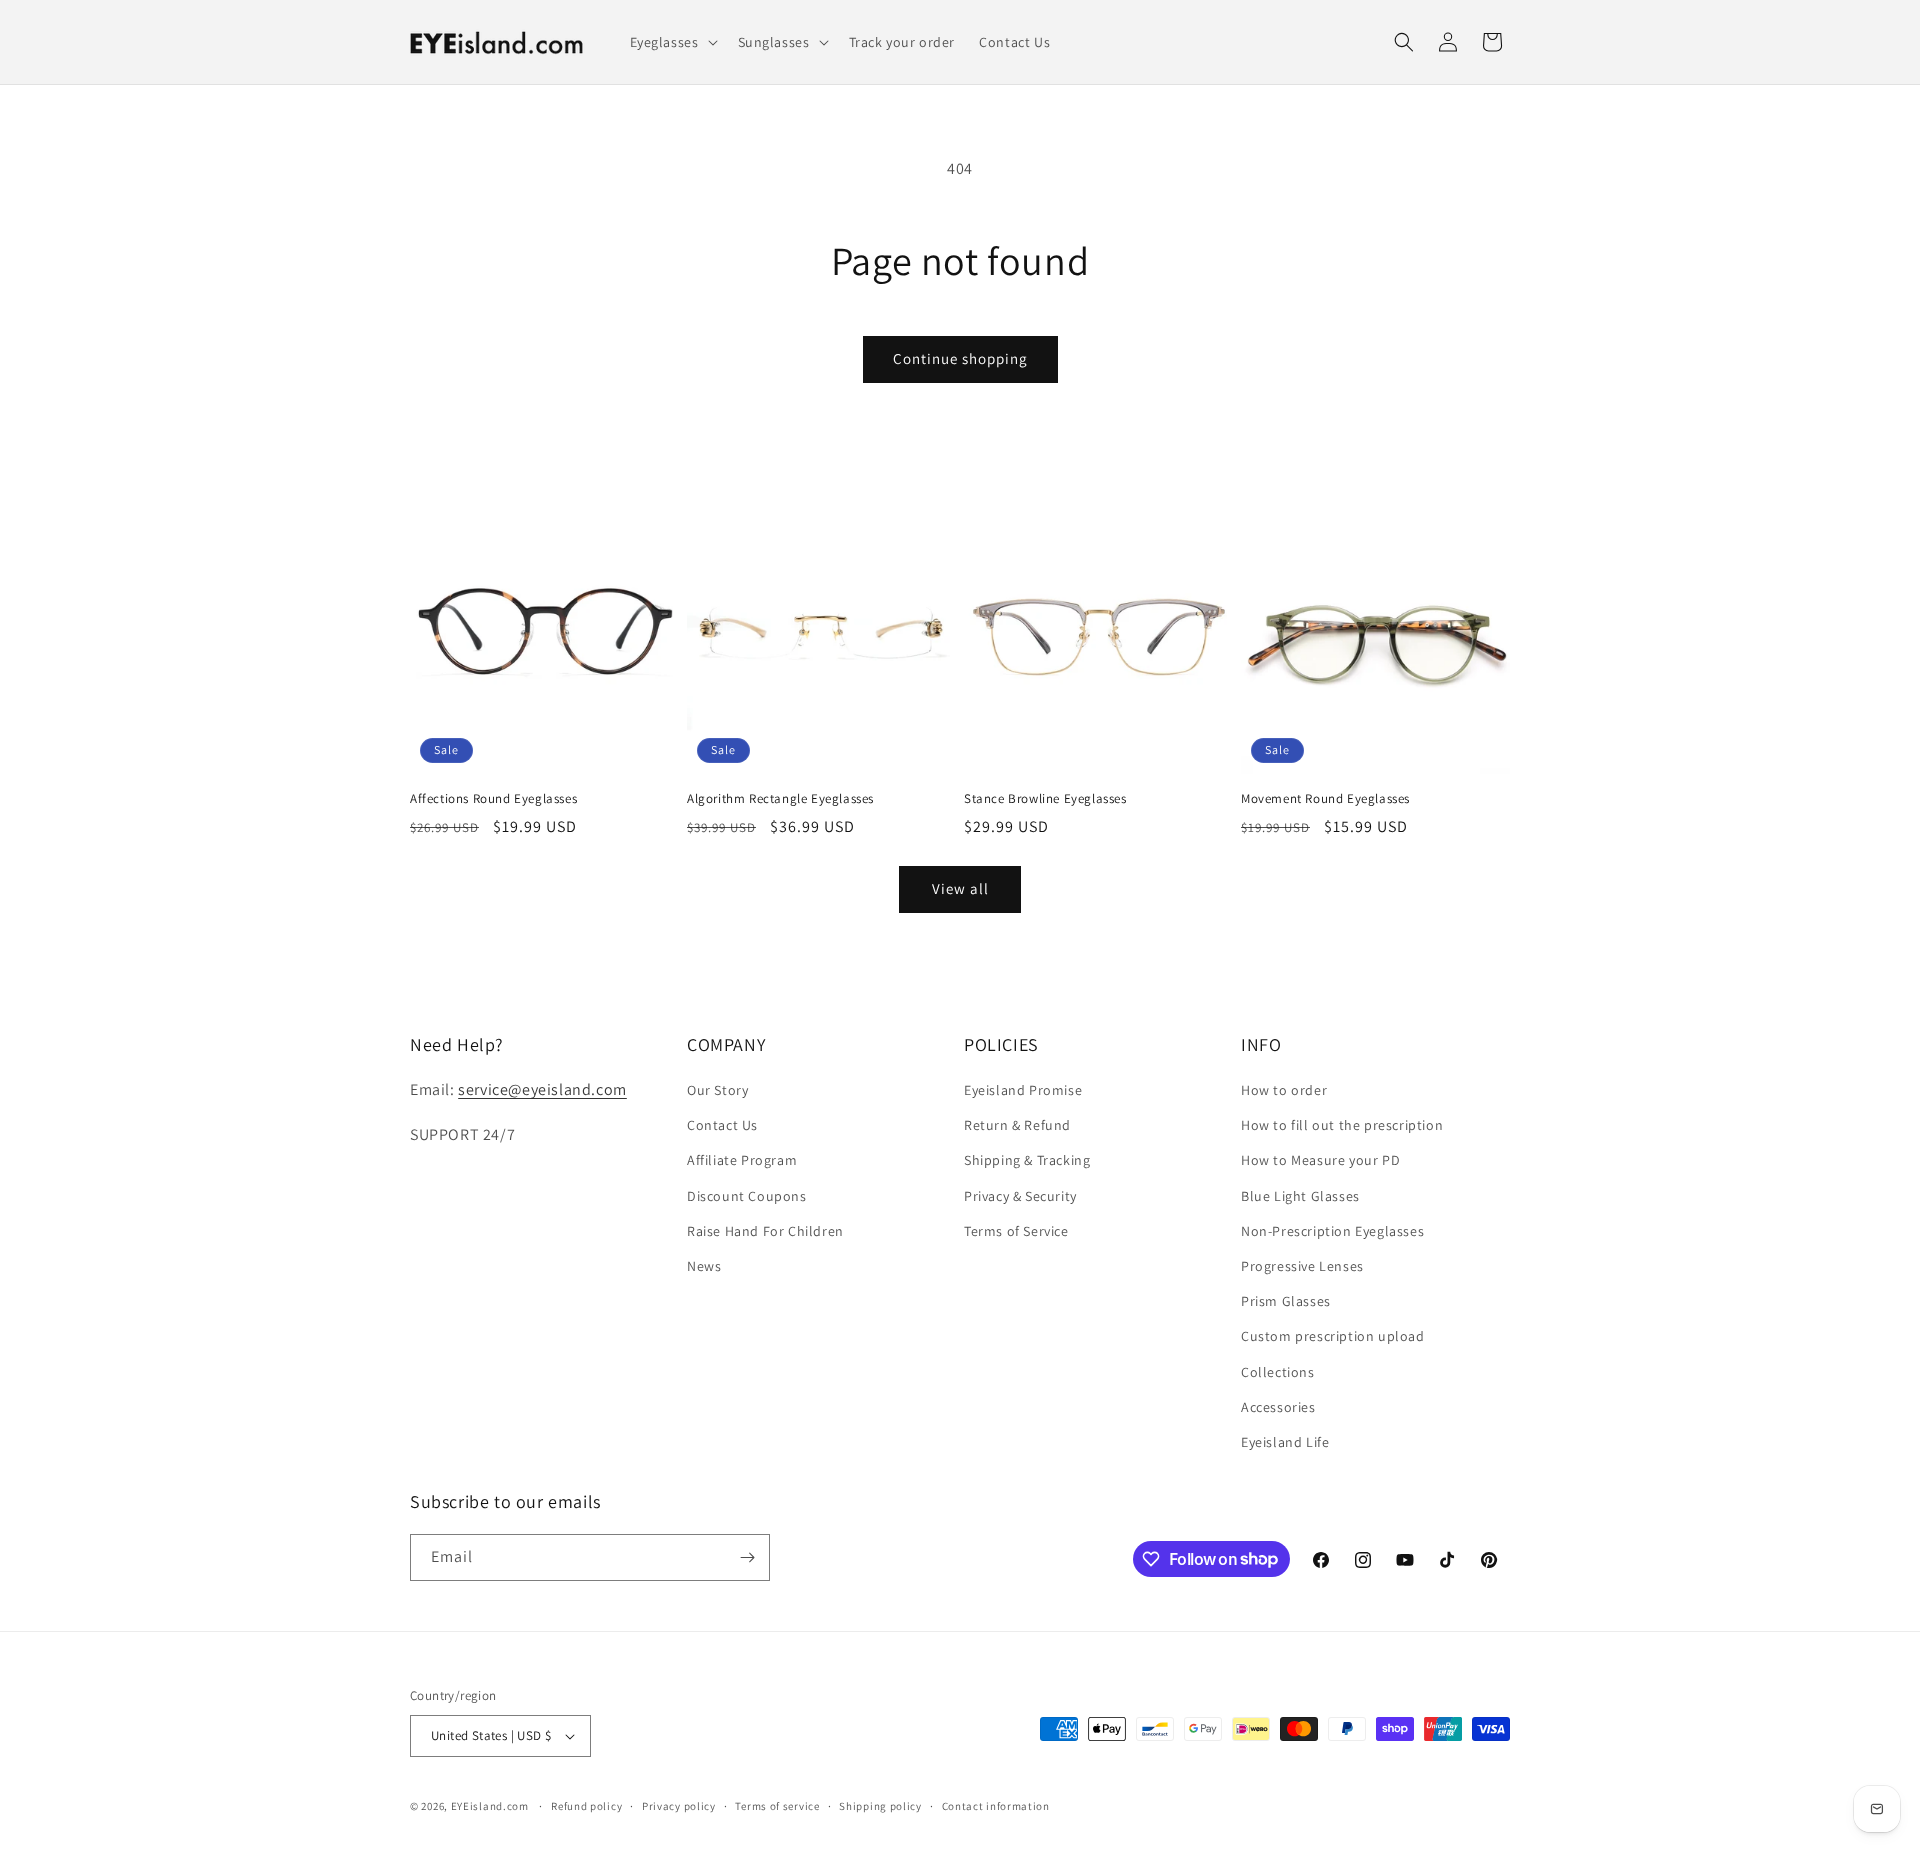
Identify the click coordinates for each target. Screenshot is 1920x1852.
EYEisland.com (490, 1806)
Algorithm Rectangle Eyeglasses (780, 799)
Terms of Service (1016, 1231)
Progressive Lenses (1302, 1266)
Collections (1278, 1372)
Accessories (1278, 1407)
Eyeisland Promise (1023, 1090)
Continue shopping (960, 358)
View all (960, 888)
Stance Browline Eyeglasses (1045, 799)
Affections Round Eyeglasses (493, 799)
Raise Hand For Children (765, 1231)
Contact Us (722, 1125)
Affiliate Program (742, 1160)
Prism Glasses (1286, 1301)
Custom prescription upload (1333, 1336)
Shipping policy (880, 1806)
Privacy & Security (1020, 1196)
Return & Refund (1017, 1125)
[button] (672, 42)
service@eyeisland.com (542, 1089)
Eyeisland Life (1285, 1442)
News (704, 1266)
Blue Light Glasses (1300, 1196)
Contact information (996, 1806)
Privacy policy (679, 1806)
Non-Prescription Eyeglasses (1332, 1231)
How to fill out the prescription (1342, 1125)
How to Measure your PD (1320, 1160)
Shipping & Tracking (1027, 1160)
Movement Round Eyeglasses (1325, 799)
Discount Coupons (747, 1196)
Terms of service (777, 1806)
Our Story (717, 1090)
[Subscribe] (747, 1557)
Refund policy (586, 1806)
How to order (1284, 1090)
